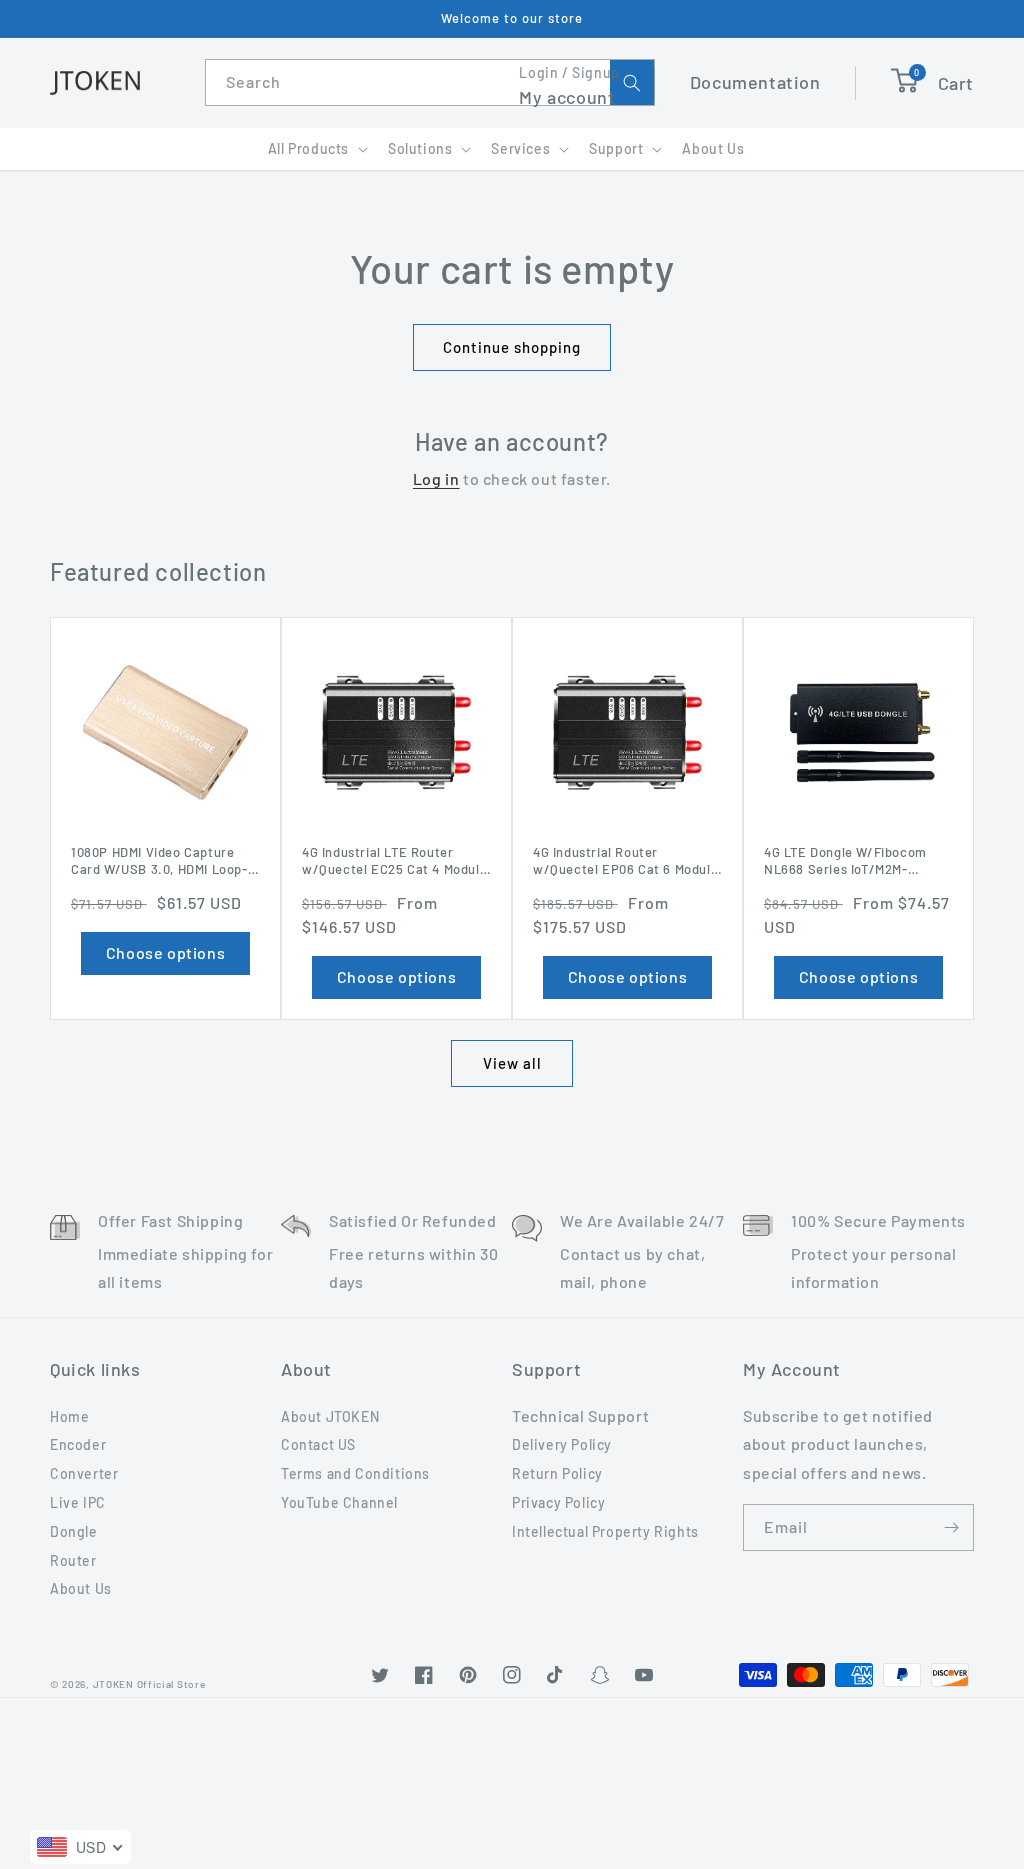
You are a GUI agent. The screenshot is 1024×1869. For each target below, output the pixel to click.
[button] (316, 149)
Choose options (165, 952)
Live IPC (78, 1502)
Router (73, 1560)
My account (567, 97)
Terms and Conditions (355, 1473)
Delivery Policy (562, 1444)
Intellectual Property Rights (605, 1531)
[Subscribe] (951, 1527)
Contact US (318, 1444)
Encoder (78, 1444)
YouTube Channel (339, 1502)
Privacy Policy (558, 1502)
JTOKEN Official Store (149, 1684)
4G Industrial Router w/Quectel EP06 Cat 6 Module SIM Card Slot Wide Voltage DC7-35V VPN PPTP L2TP (625, 861)
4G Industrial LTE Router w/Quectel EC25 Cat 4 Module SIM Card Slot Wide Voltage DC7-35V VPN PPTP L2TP (394, 861)
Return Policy (557, 1473)
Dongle (74, 1531)
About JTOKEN (330, 1416)
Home (69, 1416)
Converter (84, 1473)
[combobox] (430, 82)
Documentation (755, 82)
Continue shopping (512, 347)
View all (512, 1063)
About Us (81, 1588)
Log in (436, 478)
